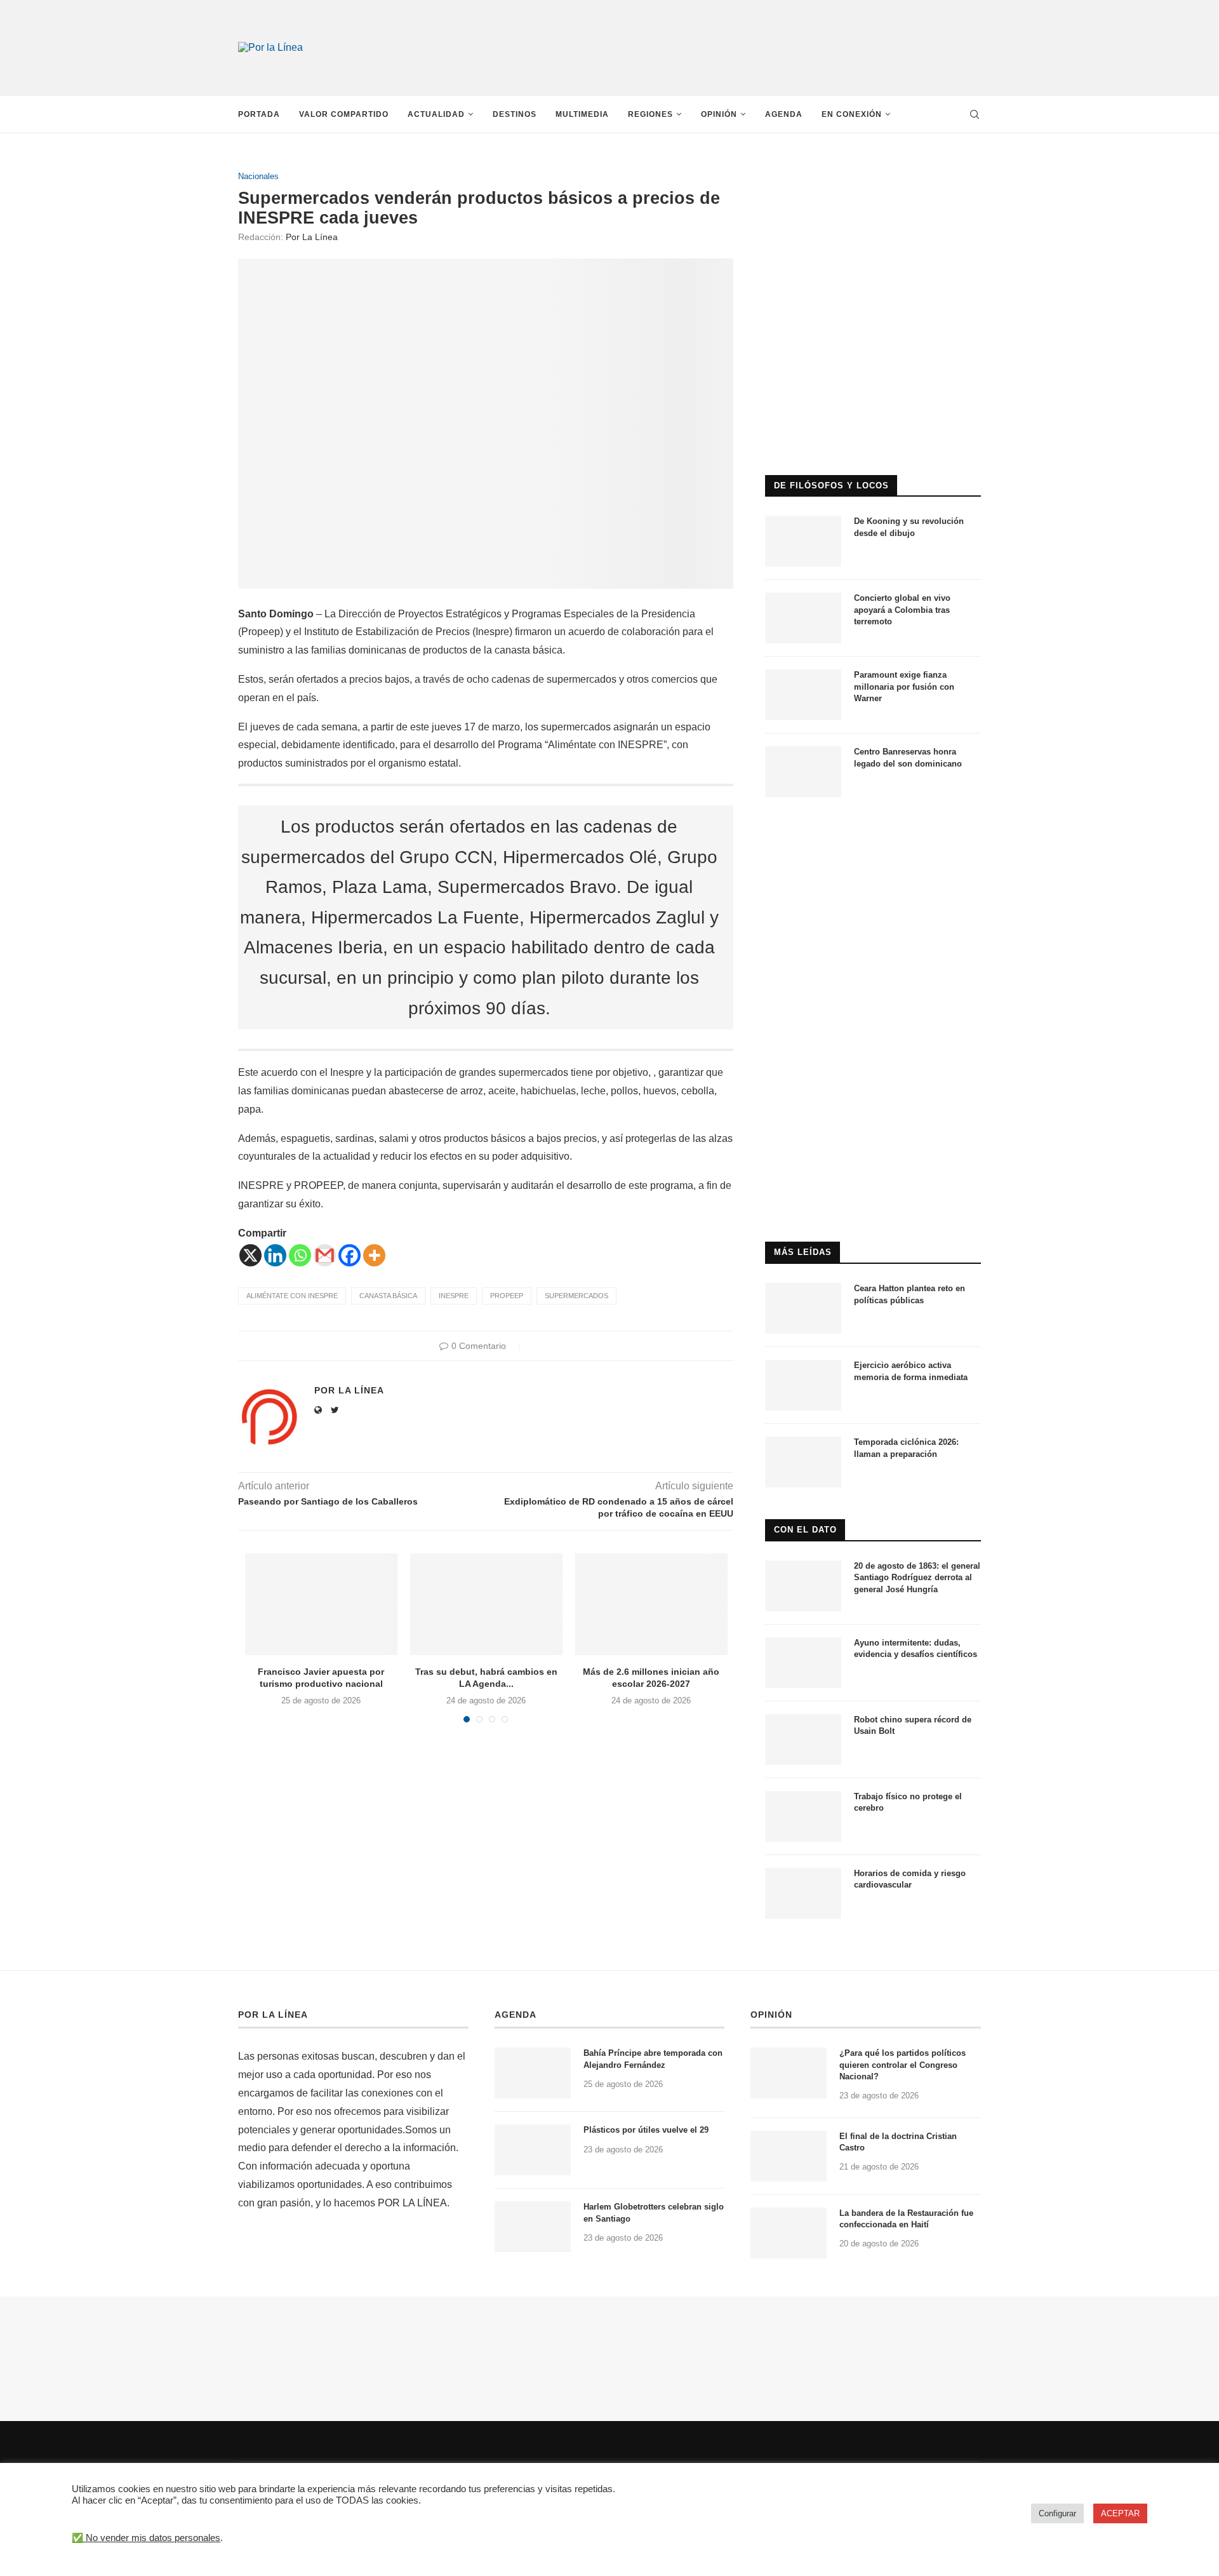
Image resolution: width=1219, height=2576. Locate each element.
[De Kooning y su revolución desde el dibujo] (803, 541)
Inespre (454, 1296)
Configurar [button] (1057, 2513)
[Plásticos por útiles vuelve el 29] (533, 2150)
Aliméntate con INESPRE (292, 1296)
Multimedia (582, 114)
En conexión (852, 114)
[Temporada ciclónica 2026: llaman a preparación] (803, 1462)
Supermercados (576, 1296)
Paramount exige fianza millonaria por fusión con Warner (904, 686)
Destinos (515, 114)
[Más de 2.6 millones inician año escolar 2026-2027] (651, 1604)
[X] (250, 1255)
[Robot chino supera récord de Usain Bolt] (803, 1740)
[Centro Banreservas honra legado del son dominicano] (803, 772)
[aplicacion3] (873, 177)
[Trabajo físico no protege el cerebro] (803, 1816)
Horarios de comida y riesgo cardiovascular (910, 1879)
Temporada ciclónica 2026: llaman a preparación (906, 1448)
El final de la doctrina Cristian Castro (898, 2142)
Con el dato (805, 1530)
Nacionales (258, 176)
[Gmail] (325, 1255)
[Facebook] (350, 1255)
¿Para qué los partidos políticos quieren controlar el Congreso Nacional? (903, 2064)
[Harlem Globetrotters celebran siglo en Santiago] (533, 2227)
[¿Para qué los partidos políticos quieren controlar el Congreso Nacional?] (789, 2073)
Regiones (650, 114)
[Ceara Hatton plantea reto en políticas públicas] (803, 1308)
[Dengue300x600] (873, 834)
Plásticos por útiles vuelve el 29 (646, 2130)
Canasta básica (388, 1296)
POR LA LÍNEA (273, 2015)
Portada (259, 114)
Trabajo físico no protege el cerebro (908, 1802)
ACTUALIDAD (436, 114)
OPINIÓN (771, 2015)
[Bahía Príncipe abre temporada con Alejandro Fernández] (533, 2073)
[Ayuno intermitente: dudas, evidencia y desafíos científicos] (803, 1663)
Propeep (507, 1296)
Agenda (784, 114)
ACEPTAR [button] (1120, 2513)
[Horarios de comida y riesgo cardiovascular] (803, 1893)
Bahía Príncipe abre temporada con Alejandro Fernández (653, 2059)
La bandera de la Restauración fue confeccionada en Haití (906, 2219)
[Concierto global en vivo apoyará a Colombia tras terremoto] (803, 618)
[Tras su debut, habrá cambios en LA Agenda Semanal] (486, 1604)
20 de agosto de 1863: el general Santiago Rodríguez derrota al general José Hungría (917, 1577)
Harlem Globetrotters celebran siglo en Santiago (654, 2212)
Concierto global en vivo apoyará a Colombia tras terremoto (902, 609)
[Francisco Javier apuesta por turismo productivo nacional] (321, 1604)
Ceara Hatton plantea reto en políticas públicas (909, 1294)
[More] (374, 1255)
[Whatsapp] (300, 1255)
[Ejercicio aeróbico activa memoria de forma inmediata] (803, 1385)
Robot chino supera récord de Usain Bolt (913, 1725)
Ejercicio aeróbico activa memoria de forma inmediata (911, 1371)
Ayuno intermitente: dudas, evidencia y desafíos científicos (916, 1648)
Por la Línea (312, 237)
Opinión (719, 114)
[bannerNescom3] (736, 24)
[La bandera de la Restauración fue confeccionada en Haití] (789, 2233)
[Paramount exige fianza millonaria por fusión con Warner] (803, 695)
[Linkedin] (275, 1255)
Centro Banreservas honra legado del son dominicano (908, 757)
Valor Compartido (344, 114)
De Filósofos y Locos (831, 486)
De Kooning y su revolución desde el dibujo (909, 527)
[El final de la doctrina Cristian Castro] (789, 2156)
